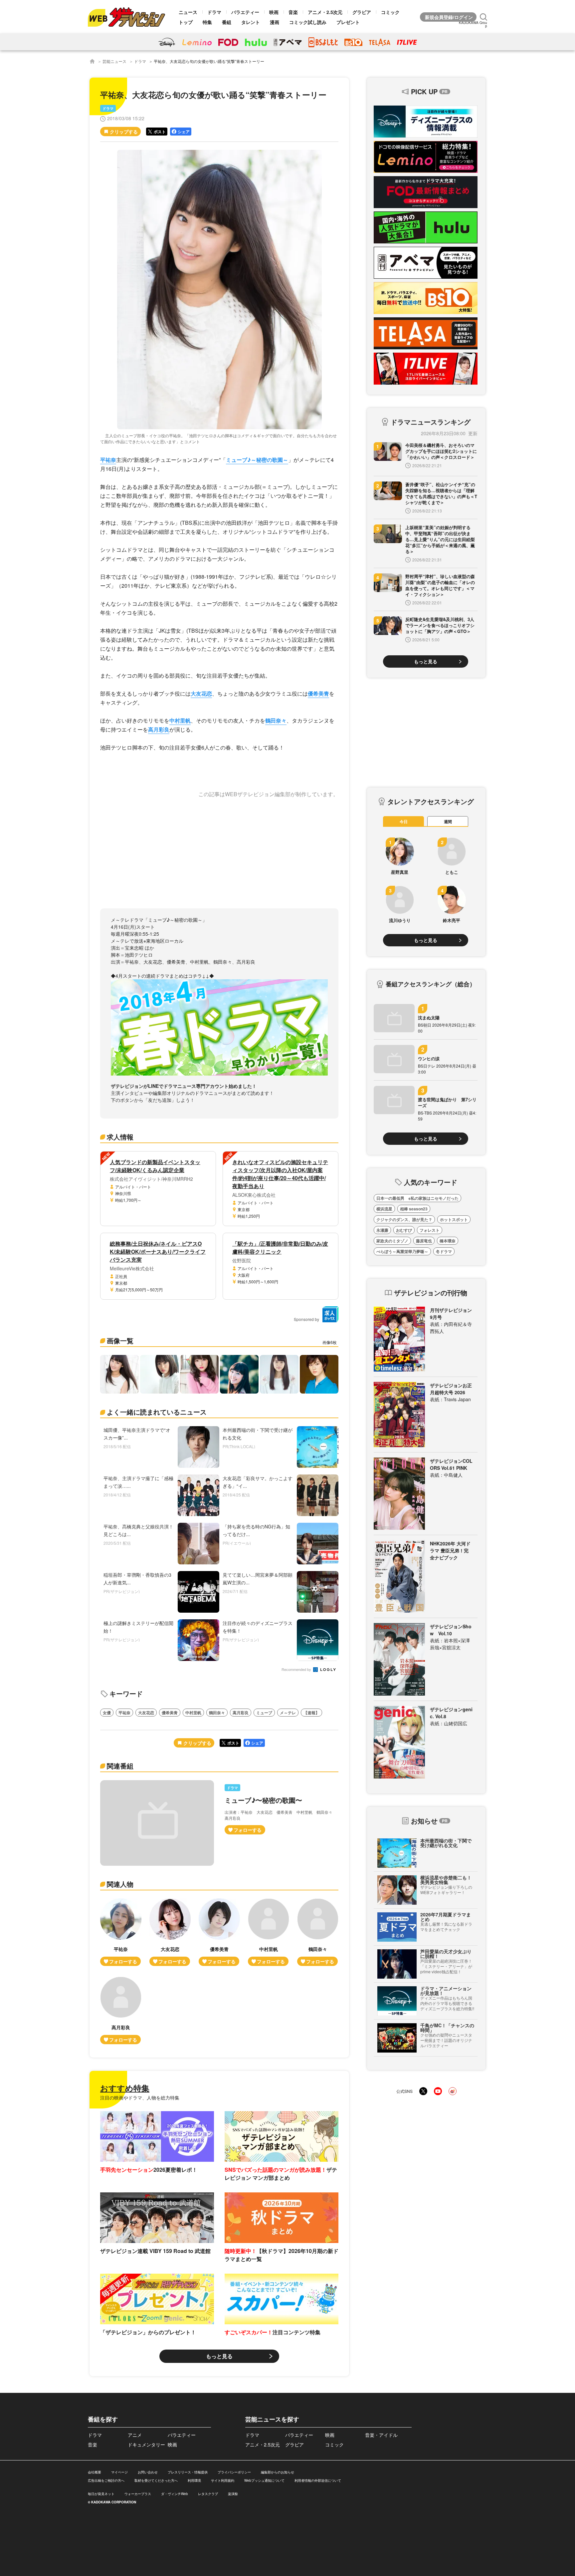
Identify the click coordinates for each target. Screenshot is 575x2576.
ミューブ (264, 1713)
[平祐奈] (121, 1932)
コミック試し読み (308, 22)
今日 (404, 821)
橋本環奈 (448, 1241)
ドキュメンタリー (146, 2444)
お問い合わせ (148, 2472)
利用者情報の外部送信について (318, 2480)
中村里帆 (180, 720)
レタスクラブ (208, 2494)
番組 (227, 22)
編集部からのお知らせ (278, 2472)
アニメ (135, 2435)
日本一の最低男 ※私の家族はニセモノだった (417, 1198)
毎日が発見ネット (101, 2494)
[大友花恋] (170, 1932)
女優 (107, 1713)
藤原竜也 (424, 1241)
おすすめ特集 (125, 2088)
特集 (207, 22)
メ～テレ (288, 1713)
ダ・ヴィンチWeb (175, 2494)
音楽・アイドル (381, 2435)
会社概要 (95, 2472)
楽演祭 (233, 2494)
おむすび (404, 1230)
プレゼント (348, 22)
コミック (390, 12)
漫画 (275, 22)
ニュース (188, 12)
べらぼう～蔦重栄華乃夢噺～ (402, 1251)
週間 (448, 821)
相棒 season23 (414, 1209)
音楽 (293, 12)
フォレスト (430, 1230)
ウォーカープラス (138, 2494)
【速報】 (311, 1713)
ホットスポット (454, 1219)
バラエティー (245, 12)
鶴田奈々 (276, 720)
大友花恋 (201, 693)
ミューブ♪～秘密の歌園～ (257, 460)
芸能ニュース (114, 61)
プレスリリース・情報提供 (188, 2472)
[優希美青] (219, 1932)
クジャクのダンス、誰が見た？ (404, 1219)
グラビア (362, 12)
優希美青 (318, 693)
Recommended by (297, 1670)
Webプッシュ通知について (264, 2480)
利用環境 (194, 2480)
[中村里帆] (269, 1932)
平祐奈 (108, 460)
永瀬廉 (382, 1230)
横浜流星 (384, 1209)
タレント (251, 22)
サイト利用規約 (223, 2480)
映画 (274, 12)
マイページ (119, 2472)
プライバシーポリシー (234, 2472)
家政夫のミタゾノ (392, 1241)
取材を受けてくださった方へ (156, 2480)
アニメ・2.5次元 (325, 12)
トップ (186, 22)
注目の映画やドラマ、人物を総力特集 (140, 2097)
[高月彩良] (121, 2010)
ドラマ (214, 12)
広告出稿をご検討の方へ (106, 2480)
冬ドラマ (444, 1251)
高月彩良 (159, 729)
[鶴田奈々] (318, 1932)
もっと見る (219, 2356)
